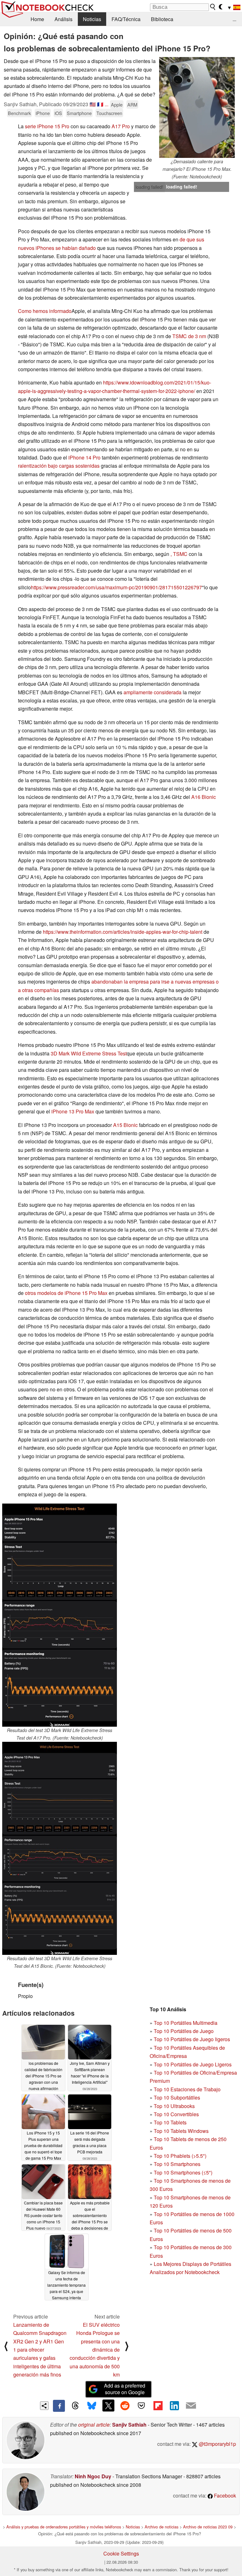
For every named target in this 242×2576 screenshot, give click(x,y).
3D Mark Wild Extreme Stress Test (89, 1053)
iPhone (43, 113)
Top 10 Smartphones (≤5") (183, 2172)
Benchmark (19, 113)
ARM (132, 104)
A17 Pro (121, 126)
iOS (58, 113)
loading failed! (149, 187)
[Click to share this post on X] (108, 2406)
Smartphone (79, 113)
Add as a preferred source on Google (125, 2389)
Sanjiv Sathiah (129, 2425)
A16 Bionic (204, 797)
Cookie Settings (121, 2553)
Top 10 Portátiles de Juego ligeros (192, 2039)
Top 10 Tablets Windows (181, 2131)
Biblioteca (162, 19)
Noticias (92, 19)
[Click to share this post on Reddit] (125, 2406)
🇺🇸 (93, 104)
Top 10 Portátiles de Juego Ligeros (193, 2064)
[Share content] (44, 2406)
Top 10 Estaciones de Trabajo (187, 2089)
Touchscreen (109, 113)
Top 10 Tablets (170, 2122)
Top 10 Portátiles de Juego (184, 2031)
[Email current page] (191, 2406)
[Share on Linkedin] (174, 2406)
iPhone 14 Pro (84, 457)
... (234, 19)
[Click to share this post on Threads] (75, 2406)
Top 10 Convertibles (176, 2114)
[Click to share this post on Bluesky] (92, 2406)
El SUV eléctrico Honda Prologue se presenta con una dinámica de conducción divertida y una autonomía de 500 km (95, 2350)
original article (94, 2425)
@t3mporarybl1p (217, 2444)
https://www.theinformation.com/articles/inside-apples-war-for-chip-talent (123, 932)
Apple (117, 104)
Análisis (63, 19)
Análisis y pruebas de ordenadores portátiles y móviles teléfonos (64, 2527)
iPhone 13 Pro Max (73, 1111)
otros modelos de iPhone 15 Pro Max (66, 1293)
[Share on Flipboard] (158, 2406)
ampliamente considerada (153, 692)
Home (37, 19)
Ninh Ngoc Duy (93, 2476)
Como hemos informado (45, 311)
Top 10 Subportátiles (177, 2097)
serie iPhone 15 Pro (47, 126)
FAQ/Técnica (126, 19)
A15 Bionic (125, 1125)
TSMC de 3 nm (189, 336)
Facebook (224, 2495)
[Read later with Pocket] (141, 2406)
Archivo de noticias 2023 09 (208, 2527)
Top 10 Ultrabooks (174, 2106)
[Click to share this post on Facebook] (59, 2406)
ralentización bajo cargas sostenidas (59, 466)
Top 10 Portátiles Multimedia (186, 2023)
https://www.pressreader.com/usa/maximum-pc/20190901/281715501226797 (116, 587)
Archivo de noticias (161, 2527)
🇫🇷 (100, 104)
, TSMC (179, 554)
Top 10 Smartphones (177, 2164)
